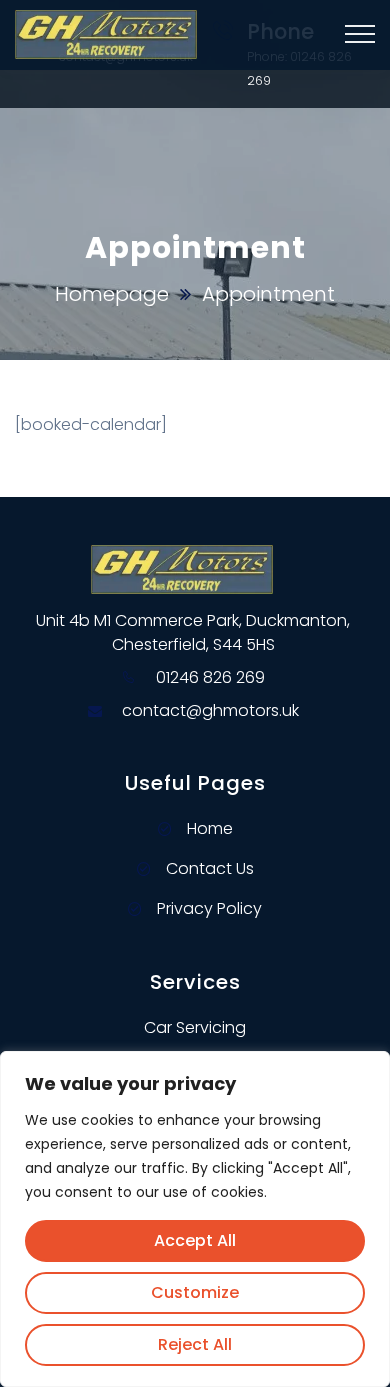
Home (210, 828)
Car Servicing (195, 1027)
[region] (195, 1219)
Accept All (195, 1240)
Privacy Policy (209, 908)
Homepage (112, 294)
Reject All (195, 1344)
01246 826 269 (210, 677)
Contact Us (210, 868)
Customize (195, 1292)
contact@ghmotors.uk (210, 710)
